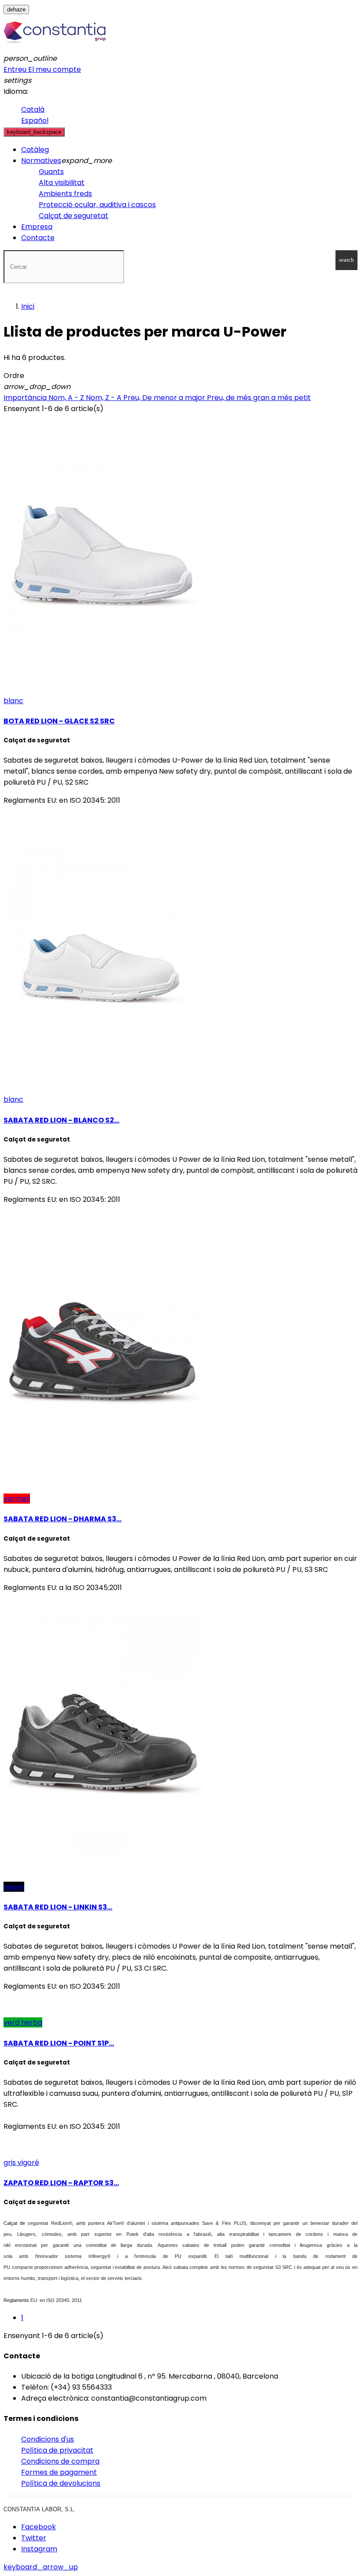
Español (35, 120)
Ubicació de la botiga (57, 2376)
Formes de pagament (59, 2472)
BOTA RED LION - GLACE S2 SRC (59, 721)
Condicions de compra (60, 2461)
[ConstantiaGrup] (55, 47)
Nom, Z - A (105, 398)
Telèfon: (35, 2387)
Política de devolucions (61, 2483)
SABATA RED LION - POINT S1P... (59, 2043)
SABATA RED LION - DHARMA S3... (63, 1519)
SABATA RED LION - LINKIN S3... (58, 1907)
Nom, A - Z (67, 398)
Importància (26, 398)
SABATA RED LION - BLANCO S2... (61, 1120)
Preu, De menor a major (165, 398)
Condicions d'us (48, 2439)
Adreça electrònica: (55, 2398)
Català (33, 109)
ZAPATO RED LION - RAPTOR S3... (61, 2183)
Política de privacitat (57, 2450)
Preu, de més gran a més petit (259, 398)
